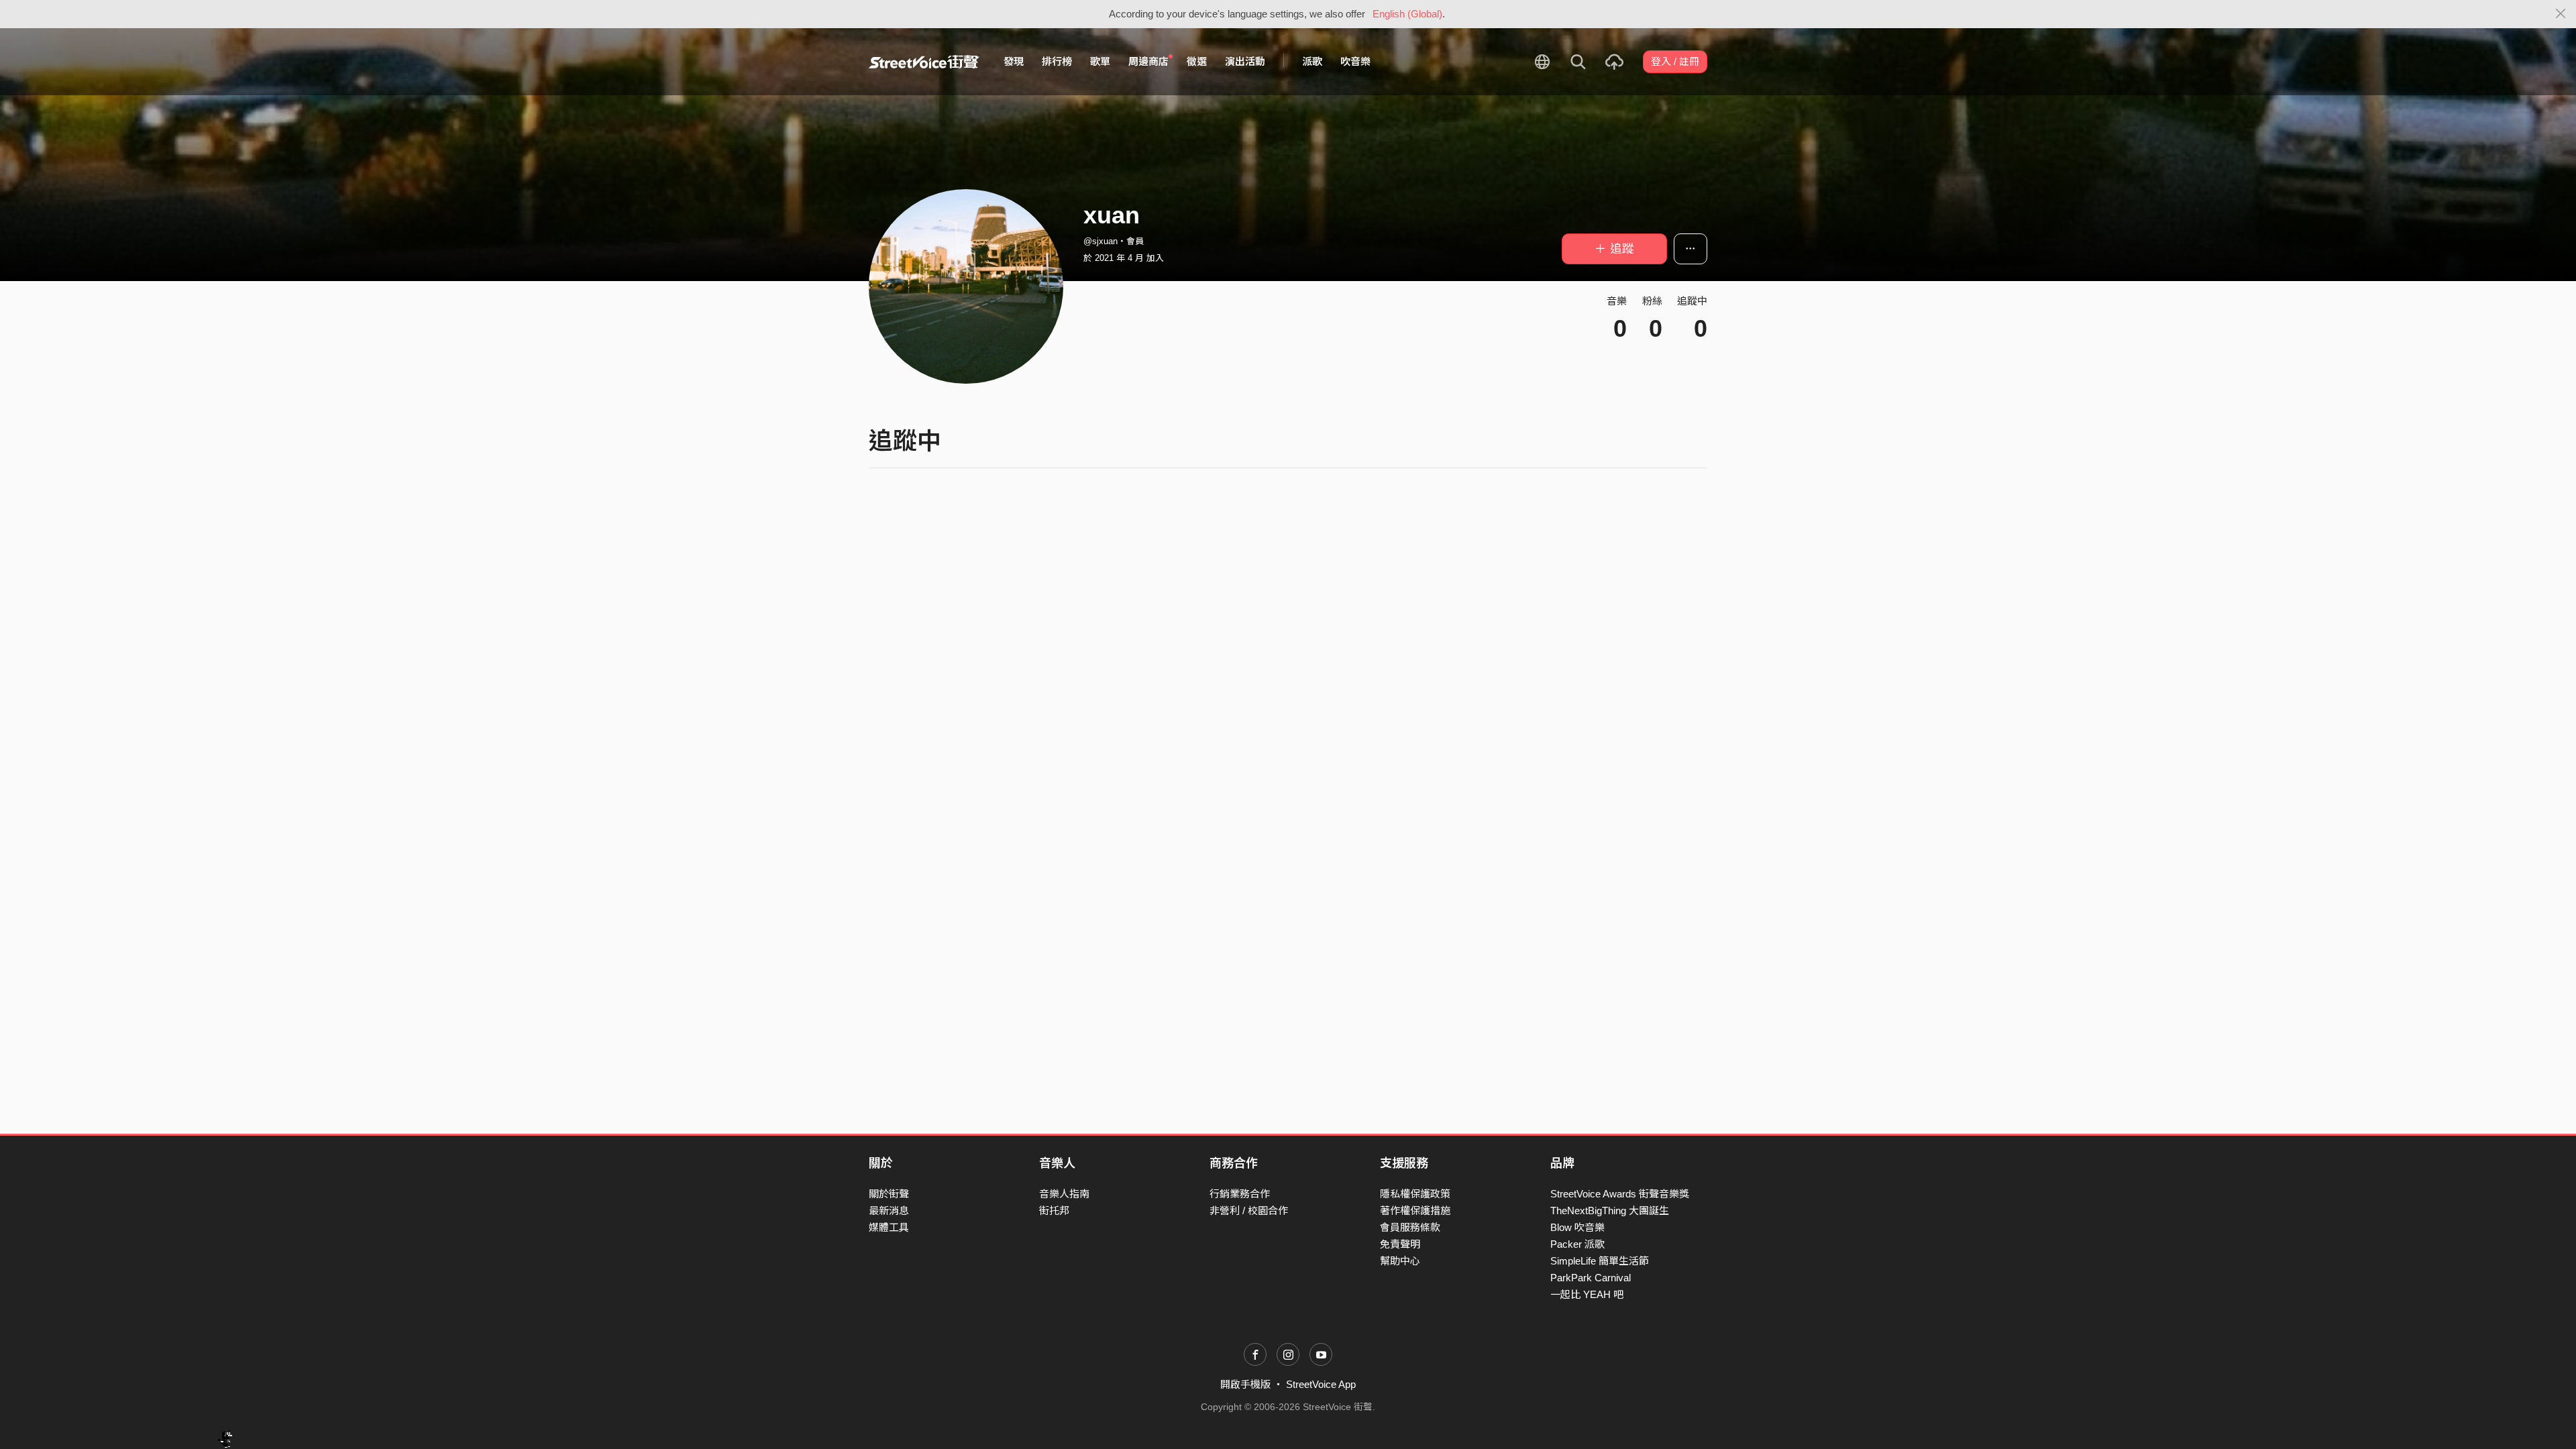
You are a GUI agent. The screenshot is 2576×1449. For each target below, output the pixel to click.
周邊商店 (1148, 61)
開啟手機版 (1245, 1384)
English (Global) (1407, 14)
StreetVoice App (1321, 1384)
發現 (1014, 61)
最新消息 (889, 1211)
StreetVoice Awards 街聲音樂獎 (1620, 1194)
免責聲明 (1400, 1244)
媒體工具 (889, 1227)
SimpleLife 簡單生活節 (1600, 1261)
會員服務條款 (1410, 1227)
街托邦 (1054, 1211)
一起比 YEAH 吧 (1587, 1294)
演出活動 (1245, 61)
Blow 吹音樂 (1577, 1227)
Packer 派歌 (1577, 1244)
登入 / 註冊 (1675, 61)
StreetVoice (924, 62)
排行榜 (1057, 61)
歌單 (1100, 61)
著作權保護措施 (1415, 1211)
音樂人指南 (1064, 1194)
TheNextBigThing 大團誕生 (1610, 1211)
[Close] (2561, 14)
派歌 (1312, 61)
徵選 (1197, 61)
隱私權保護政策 (1415, 1194)
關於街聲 (889, 1194)
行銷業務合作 (1240, 1194)
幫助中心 (1400, 1261)
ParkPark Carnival (1591, 1278)
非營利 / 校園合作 (1249, 1211)
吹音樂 (1355, 61)
